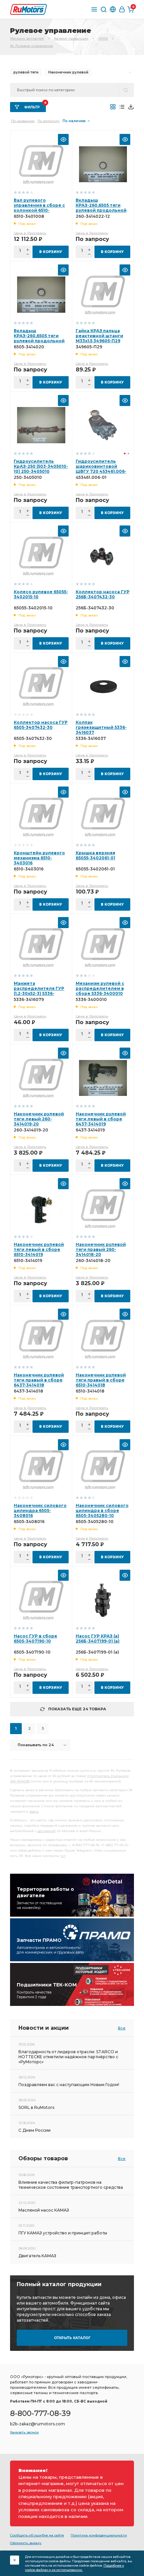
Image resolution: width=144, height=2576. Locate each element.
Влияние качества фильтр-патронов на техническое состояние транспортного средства (71, 2185)
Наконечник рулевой (68, 72)
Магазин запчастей (27, 38)
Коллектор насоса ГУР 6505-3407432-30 (41, 725)
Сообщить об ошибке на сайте (37, 2535)
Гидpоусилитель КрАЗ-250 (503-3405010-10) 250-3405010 (41, 466)
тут (63, 1856)
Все (122, 2028)
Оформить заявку (26, 2543)
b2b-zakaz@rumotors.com (38, 2424)
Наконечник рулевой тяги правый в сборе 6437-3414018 (39, 1380)
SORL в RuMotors (36, 2107)
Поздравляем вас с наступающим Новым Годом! (69, 2085)
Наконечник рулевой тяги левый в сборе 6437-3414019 (101, 1119)
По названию (23, 121)
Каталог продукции (71, 38)
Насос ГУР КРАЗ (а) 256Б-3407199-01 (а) (98, 1638)
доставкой (47, 1831)
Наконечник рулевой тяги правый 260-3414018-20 (101, 1249)
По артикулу (49, 121)
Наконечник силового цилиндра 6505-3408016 (40, 1510)
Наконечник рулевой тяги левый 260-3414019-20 (39, 1119)
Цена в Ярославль (30, 233)
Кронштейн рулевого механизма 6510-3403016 (39, 858)
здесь (34, 1811)
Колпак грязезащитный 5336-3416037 (101, 727)
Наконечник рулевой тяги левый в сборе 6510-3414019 (39, 1249)
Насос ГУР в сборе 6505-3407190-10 (35, 1638)
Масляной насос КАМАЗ (44, 2210)
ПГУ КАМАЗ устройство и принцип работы (63, 2233)
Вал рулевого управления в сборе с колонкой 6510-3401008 (39, 208)
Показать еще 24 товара (77, 1709)
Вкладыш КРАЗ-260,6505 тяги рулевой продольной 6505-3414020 (39, 338)
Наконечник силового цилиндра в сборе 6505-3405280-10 (102, 1510)
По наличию (74, 121)
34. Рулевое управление (31, 46)
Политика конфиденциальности (99, 2535)
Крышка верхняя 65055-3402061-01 (95, 855)
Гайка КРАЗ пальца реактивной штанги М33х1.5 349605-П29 (99, 336)
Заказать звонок (24, 2432)
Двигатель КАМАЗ (37, 2256)
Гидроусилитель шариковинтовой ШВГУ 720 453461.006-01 (101, 469)
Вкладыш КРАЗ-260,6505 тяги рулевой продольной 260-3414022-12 (101, 208)
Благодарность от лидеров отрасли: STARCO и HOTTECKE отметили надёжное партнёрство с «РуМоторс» (68, 2057)
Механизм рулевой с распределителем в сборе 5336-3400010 (100, 988)
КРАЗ (103, 38)
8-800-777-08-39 (40, 2413)
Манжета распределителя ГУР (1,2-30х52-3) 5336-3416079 (39, 991)
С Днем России (34, 2130)
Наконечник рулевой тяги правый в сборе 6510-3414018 (101, 1380)
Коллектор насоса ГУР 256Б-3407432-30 (103, 594)
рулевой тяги (26, 72)
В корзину (51, 252)
